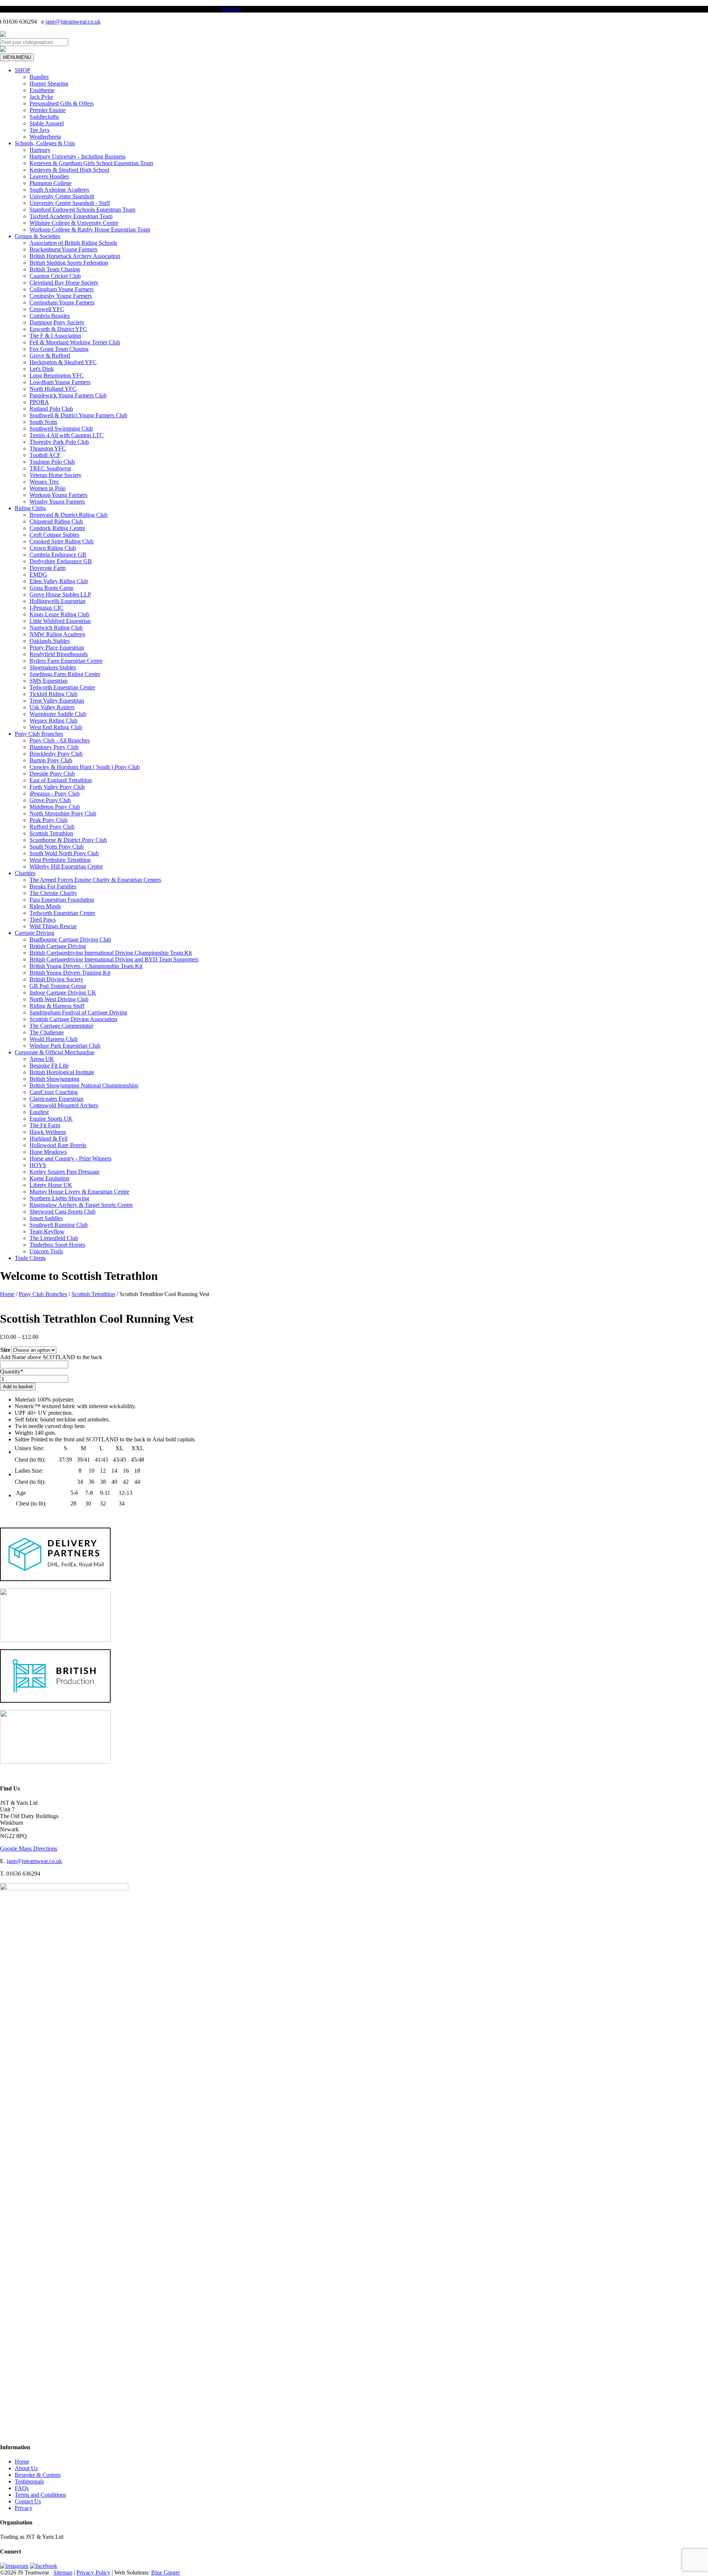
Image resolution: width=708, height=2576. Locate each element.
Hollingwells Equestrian (58, 601)
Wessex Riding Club (53, 720)
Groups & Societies (37, 236)
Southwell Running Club (59, 1225)
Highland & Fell (48, 1139)
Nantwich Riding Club (56, 628)
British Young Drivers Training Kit (70, 973)
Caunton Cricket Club (55, 276)
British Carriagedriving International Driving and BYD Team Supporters (114, 959)
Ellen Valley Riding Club (59, 581)
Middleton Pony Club (55, 807)
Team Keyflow (47, 1231)
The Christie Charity (53, 893)
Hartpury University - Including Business (77, 156)
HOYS (38, 1165)
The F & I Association (55, 336)
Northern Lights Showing (59, 1198)
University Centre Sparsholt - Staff (70, 203)
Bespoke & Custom (38, 2475)
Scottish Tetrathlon (51, 833)
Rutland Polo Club (51, 409)
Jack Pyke (41, 97)
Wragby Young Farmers (57, 502)
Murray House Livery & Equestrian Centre (79, 1192)
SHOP (22, 70)
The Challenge (47, 1032)
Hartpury (40, 150)
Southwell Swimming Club (61, 429)
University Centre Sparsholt (62, 196)
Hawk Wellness (48, 1132)
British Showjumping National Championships (84, 1085)
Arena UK (42, 1059)
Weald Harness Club (53, 1039)
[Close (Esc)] (700, 8)
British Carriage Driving (58, 946)
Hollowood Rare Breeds (58, 1145)
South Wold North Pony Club (64, 853)
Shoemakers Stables (53, 667)
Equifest (39, 1112)
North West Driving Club (59, 999)
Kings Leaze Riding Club (59, 614)
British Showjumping (54, 1079)
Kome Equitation (49, 1178)
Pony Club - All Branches (60, 740)
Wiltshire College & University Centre (74, 223)
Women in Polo (48, 488)
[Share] (684, 8)
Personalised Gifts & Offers (62, 103)
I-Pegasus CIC (46, 608)
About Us (26, 2468)
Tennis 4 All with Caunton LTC (67, 435)
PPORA (39, 402)
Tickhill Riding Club (53, 694)
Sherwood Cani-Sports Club (63, 1212)
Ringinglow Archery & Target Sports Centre (81, 1205)
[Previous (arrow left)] (13, 1288)
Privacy (24, 2508)
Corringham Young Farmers (62, 302)
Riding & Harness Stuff (57, 1006)
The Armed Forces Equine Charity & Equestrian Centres (95, 880)
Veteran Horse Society (55, 475)
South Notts (43, 422)
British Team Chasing (55, 269)
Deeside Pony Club (52, 774)
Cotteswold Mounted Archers (64, 1105)
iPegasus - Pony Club (55, 793)
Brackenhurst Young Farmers (63, 249)
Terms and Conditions (40, 2495)
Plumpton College (51, 183)
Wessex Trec (44, 482)
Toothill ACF (45, 455)
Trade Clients (30, 1258)
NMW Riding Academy (58, 634)
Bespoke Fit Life (49, 1066)
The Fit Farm (45, 1125)
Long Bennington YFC (57, 375)
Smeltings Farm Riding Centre (65, 674)
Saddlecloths (44, 117)
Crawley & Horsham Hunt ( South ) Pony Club (85, 767)
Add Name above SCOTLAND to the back (51, 1357)
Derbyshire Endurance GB (61, 561)
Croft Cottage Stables (54, 535)
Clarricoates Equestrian (56, 1099)
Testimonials (29, 2481)
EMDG (38, 575)
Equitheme (42, 90)
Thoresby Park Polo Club (59, 442)
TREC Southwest (50, 468)
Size (5, 1350)
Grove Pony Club (50, 800)
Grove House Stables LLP (60, 594)
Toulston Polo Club (52, 462)
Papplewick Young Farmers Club (68, 395)
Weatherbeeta (45, 137)
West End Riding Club (56, 727)
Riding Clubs (30, 508)
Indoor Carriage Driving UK (63, 993)
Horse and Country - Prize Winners (70, 1158)
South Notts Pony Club (57, 847)
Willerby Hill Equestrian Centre (66, 866)
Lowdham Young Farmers (60, 382)
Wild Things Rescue (53, 926)
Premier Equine (48, 110)
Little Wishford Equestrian (60, 621)
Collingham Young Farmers (62, 289)
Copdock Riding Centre (57, 528)
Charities (25, 873)
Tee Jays (39, 130)
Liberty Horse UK (51, 1185)
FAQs (22, 2488)
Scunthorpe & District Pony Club (68, 840)
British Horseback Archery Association (75, 256)
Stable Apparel (47, 123)
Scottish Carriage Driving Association (73, 1019)
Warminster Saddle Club (58, 714)
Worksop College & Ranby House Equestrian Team (90, 229)
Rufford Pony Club (52, 827)
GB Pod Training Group (58, 986)
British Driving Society (56, 979)
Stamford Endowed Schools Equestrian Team (82, 210)
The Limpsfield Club (54, 1238)
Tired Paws (43, 920)
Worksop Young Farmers (58, 495)
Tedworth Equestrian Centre (62, 687)
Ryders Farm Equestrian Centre (66, 661)
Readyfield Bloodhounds (59, 654)
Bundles (39, 77)
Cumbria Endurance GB (58, 555)
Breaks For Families (53, 886)
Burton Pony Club (51, 760)
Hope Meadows (48, 1152)
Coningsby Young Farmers (61, 296)
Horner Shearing (49, 83)
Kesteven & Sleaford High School (69, 170)
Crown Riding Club (53, 548)
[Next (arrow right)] (695, 1288)
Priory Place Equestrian (57, 648)
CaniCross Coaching (54, 1092)
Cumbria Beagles (50, 316)
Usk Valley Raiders (52, 707)
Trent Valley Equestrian (57, 701)
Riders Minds (45, 906)
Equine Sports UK (51, 1119)
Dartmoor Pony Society (57, 322)
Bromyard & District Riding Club (69, 515)
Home (22, 2462)
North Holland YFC (53, 389)
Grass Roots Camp (51, 588)
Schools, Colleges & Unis (45, 143)
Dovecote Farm (48, 568)
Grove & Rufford (50, 356)
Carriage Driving (34, 933)
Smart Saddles (46, 1218)
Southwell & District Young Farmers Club (78, 415)
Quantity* (12, 1371)
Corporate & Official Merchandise (55, 1052)
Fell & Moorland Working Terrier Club (75, 342)
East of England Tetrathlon (61, 780)
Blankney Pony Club (54, 747)
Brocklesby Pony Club (56, 754)
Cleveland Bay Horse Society (64, 283)
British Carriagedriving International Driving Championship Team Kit (111, 953)
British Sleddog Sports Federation (69, 263)
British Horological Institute (62, 1072)
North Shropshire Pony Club (63, 813)
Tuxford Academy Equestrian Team (71, 216)
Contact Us (28, 2501)
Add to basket (18, 1387)
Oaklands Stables (50, 641)
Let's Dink (42, 369)
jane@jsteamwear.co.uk (73, 22)
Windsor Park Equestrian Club (65, 1046)
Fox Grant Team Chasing (59, 349)
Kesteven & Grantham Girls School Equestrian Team (91, 163)
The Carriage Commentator (61, 1026)
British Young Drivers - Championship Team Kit (86, 966)
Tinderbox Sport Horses (57, 1245)
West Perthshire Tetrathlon (60, 860)
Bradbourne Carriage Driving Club (70, 939)
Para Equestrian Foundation (62, 900)
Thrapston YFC (48, 448)
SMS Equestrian (48, 681)
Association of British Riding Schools (73, 243)
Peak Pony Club (48, 820)
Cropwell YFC (47, 309)
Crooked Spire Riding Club (62, 541)
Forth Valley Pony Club (57, 787)
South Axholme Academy (60, 190)
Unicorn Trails (46, 1251)
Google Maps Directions (29, 1849)
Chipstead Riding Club (56, 521)
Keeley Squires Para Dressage (65, 1172)
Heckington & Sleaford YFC (63, 362)
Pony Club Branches (39, 734)
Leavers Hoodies (49, 176)
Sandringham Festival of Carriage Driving (78, 1012)
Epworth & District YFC (58, 329)
